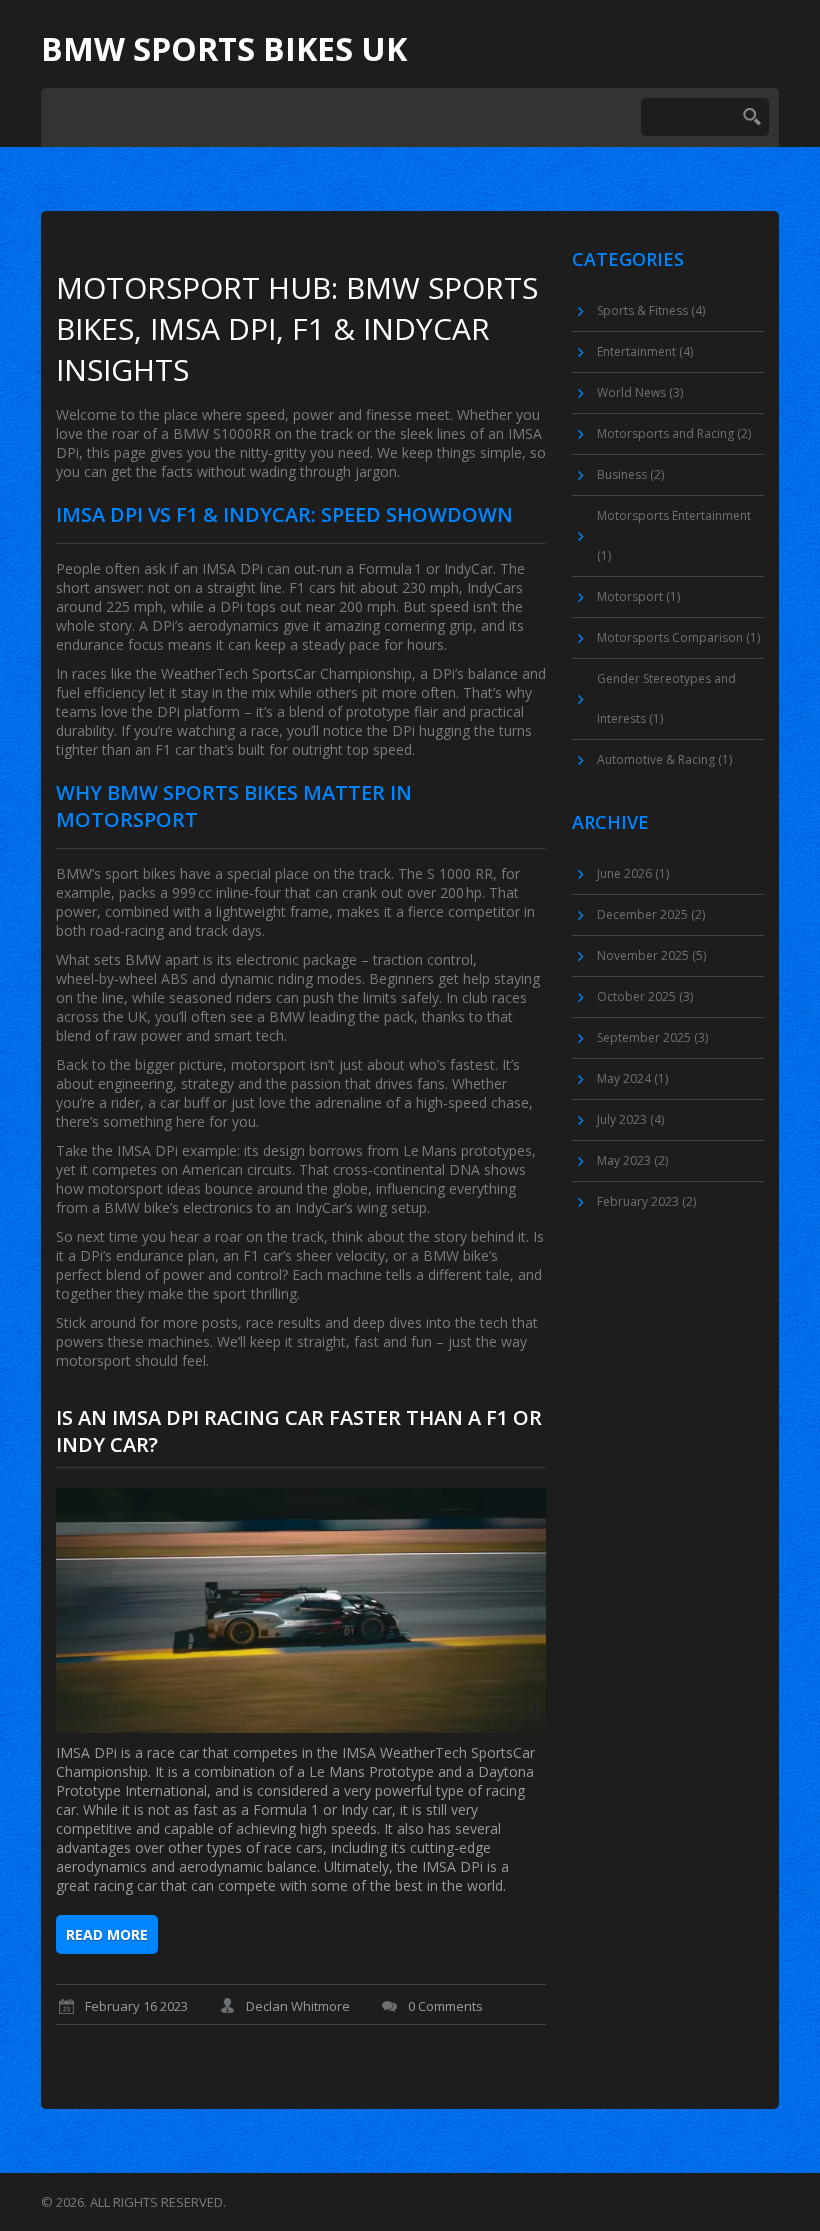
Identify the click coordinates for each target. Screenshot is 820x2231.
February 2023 (646, 1201)
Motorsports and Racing (674, 433)
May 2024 (632, 1078)
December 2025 (651, 914)
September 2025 (652, 1037)
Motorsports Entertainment (674, 535)
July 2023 (630, 1119)
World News (640, 392)
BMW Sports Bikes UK (224, 49)
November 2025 (651, 955)
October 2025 (645, 996)
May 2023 (632, 1160)
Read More (107, 1934)
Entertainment (645, 351)
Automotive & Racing (664, 759)
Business (630, 474)
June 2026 (633, 873)
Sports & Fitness (651, 310)
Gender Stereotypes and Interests (666, 698)
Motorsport (638, 596)
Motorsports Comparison (678, 637)
